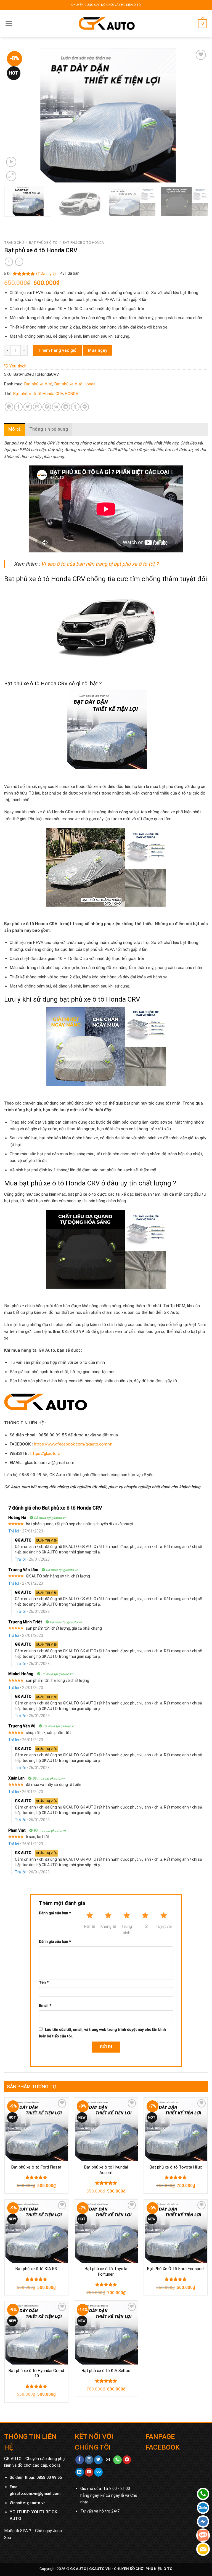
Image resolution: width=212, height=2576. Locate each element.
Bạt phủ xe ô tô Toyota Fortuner (106, 2271)
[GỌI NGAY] (117, 2460)
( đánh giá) (46, 273)
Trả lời (14, 1531)
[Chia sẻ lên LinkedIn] (66, 407)
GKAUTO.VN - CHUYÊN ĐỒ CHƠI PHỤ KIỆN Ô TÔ (131, 2569)
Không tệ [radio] (108, 1926)
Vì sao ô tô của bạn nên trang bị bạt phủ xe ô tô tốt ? (100, 564)
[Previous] (15, 116)
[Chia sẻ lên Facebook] (18, 407)
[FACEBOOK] (203, 2521)
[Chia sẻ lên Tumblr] (75, 407)
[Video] (11, 162)
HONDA (72, 394)
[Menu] (9, 23)
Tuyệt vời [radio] (164, 1926)
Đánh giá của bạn (55, 1913)
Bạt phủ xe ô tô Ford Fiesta (36, 2167)
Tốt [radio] (145, 1926)
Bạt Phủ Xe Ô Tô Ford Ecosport (176, 2269)
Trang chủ (14, 243)
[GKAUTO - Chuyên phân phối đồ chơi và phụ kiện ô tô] (106, 24)
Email (45, 2005)
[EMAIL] (203, 2549)
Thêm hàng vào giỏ (57, 350)
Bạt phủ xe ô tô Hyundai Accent (106, 2170)
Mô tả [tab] (15, 429)
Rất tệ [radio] (90, 1926)
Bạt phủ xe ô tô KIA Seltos (106, 2371)
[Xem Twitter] (98, 2460)
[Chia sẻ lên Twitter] (28, 407)
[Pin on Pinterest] (47, 407)
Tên (44, 1982)
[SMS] (203, 2535)
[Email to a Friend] (37, 407)
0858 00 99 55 (49, 2478)
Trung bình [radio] (127, 1929)
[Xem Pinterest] (127, 2460)
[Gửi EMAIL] (108, 2460)
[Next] (197, 116)
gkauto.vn (36, 2503)
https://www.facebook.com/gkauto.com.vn (73, 1444)
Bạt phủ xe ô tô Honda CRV (38, 394)
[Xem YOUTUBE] (89, 2472)
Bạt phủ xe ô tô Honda (83, 243)
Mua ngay (98, 350)
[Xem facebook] (80, 2460)
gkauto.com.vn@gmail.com (35, 2494)
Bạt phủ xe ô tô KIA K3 (36, 2269)
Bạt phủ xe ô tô (43, 243)
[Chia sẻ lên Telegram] (85, 407)
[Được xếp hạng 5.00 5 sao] (36, 2177)
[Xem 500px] (98, 2472)
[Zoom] (11, 176)
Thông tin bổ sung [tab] (49, 429)
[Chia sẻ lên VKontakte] (56, 407)
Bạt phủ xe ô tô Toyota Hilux (176, 2167)
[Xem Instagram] (89, 2460)
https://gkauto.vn (46, 1454)
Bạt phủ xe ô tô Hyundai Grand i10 (36, 2373)
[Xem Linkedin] (80, 2472)
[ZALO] (203, 2508)
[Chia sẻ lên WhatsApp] (9, 407)
